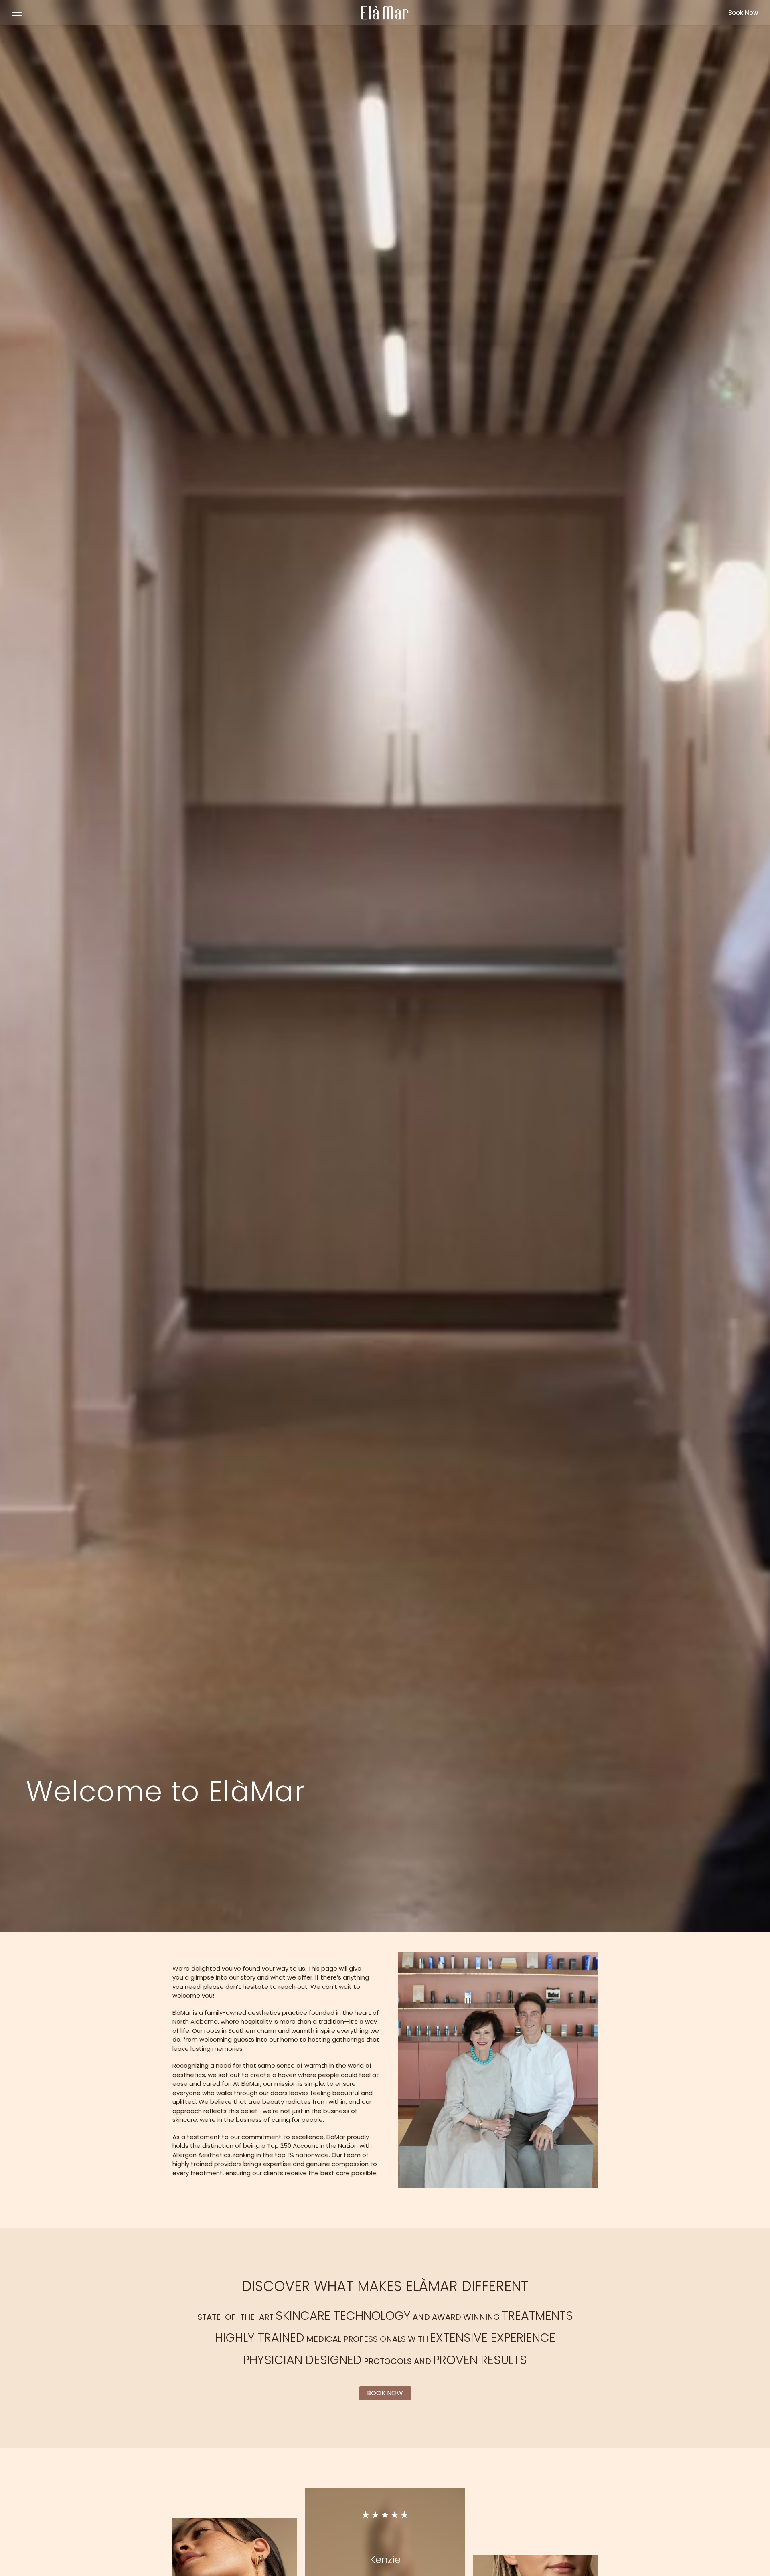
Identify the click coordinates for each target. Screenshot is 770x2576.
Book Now (743, 13)
